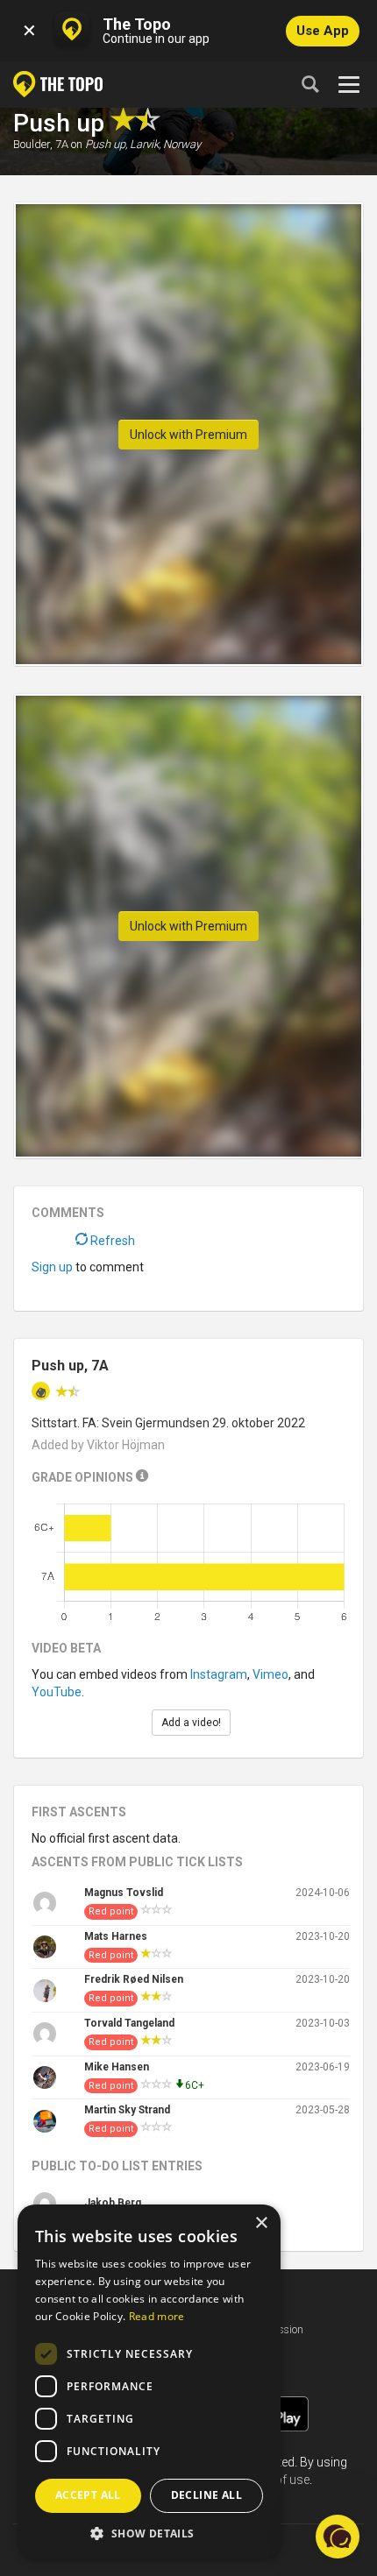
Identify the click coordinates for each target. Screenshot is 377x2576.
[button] (149, 2533)
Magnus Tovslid (124, 1893)
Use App (323, 31)
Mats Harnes (116, 1936)
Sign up (52, 1267)
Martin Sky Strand (127, 2110)
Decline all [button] (206, 2495)
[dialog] (149, 2381)
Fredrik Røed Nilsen (134, 1979)
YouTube (57, 1692)
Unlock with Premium (188, 435)
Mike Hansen (117, 2067)
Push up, (106, 144)
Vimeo (270, 1674)
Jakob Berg (113, 2203)
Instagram (219, 1674)
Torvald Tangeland (129, 2023)
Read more (157, 2316)
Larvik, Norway (165, 144)
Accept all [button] (88, 2495)
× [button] (261, 2223)
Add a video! (191, 1723)
